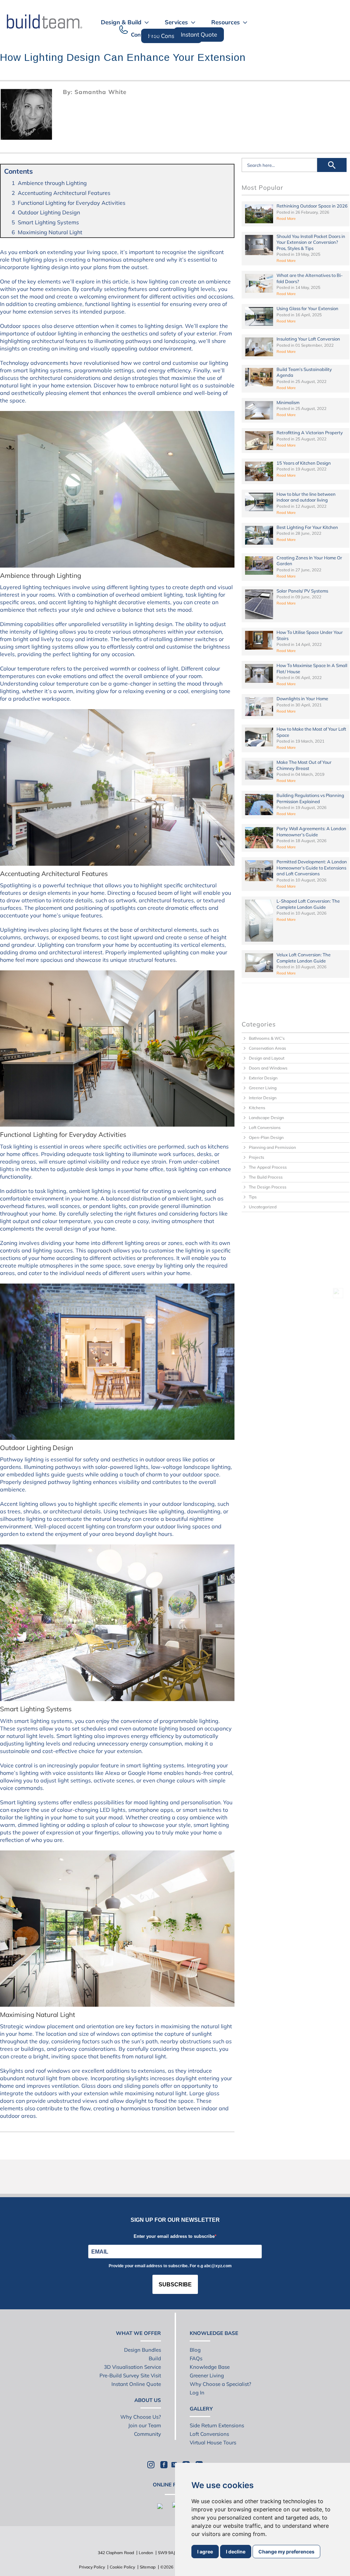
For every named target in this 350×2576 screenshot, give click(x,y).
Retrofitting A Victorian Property (310, 433)
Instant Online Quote (136, 2384)
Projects (257, 1157)
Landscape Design (266, 1118)
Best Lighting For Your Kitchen (307, 527)
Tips (253, 1197)
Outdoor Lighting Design (49, 212)
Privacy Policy (92, 2567)
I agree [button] (205, 2552)
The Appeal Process (268, 1167)
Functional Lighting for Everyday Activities (72, 203)
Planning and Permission (272, 1147)
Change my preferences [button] (286, 2552)
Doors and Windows (268, 1068)
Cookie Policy (122, 2567)
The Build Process (266, 1177)
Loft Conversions (265, 1127)
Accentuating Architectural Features (64, 193)
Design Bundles (143, 2350)
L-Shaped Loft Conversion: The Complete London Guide (308, 904)
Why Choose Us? (141, 2417)
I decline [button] (236, 2552)
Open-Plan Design (266, 1137)
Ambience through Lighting (52, 183)
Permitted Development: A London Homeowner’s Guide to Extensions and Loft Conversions (312, 868)
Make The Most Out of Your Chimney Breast (304, 765)
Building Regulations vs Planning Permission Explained (310, 798)
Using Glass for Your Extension (307, 308)
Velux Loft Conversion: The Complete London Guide (304, 958)
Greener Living (263, 1088)
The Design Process (268, 1187)
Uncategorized (263, 1207)
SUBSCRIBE (175, 2285)
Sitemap (148, 2567)
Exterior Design (263, 1078)
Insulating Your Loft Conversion (308, 339)
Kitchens (257, 1108)
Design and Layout (267, 1058)
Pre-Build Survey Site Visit (130, 2375)
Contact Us (145, 35)
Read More (286, 218)
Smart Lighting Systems (48, 222)
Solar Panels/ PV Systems (302, 591)
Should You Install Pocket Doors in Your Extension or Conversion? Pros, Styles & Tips (311, 242)
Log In (197, 2393)
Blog (195, 2350)
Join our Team (145, 2425)
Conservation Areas (267, 1048)
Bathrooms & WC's (267, 1038)
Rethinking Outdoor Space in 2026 (312, 206)
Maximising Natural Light (50, 232)
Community (147, 2434)
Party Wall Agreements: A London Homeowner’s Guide (311, 832)
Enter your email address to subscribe (174, 2236)
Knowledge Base (210, 2367)
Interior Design (263, 1098)
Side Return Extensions (217, 2425)
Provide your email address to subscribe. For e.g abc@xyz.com (170, 2266)
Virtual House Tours (213, 2442)
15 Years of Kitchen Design (304, 463)
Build (155, 2358)
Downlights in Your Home (302, 699)
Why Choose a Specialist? (220, 2384)
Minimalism (288, 402)
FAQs (196, 2358)
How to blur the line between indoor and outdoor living (306, 497)
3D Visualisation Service (132, 2367)
